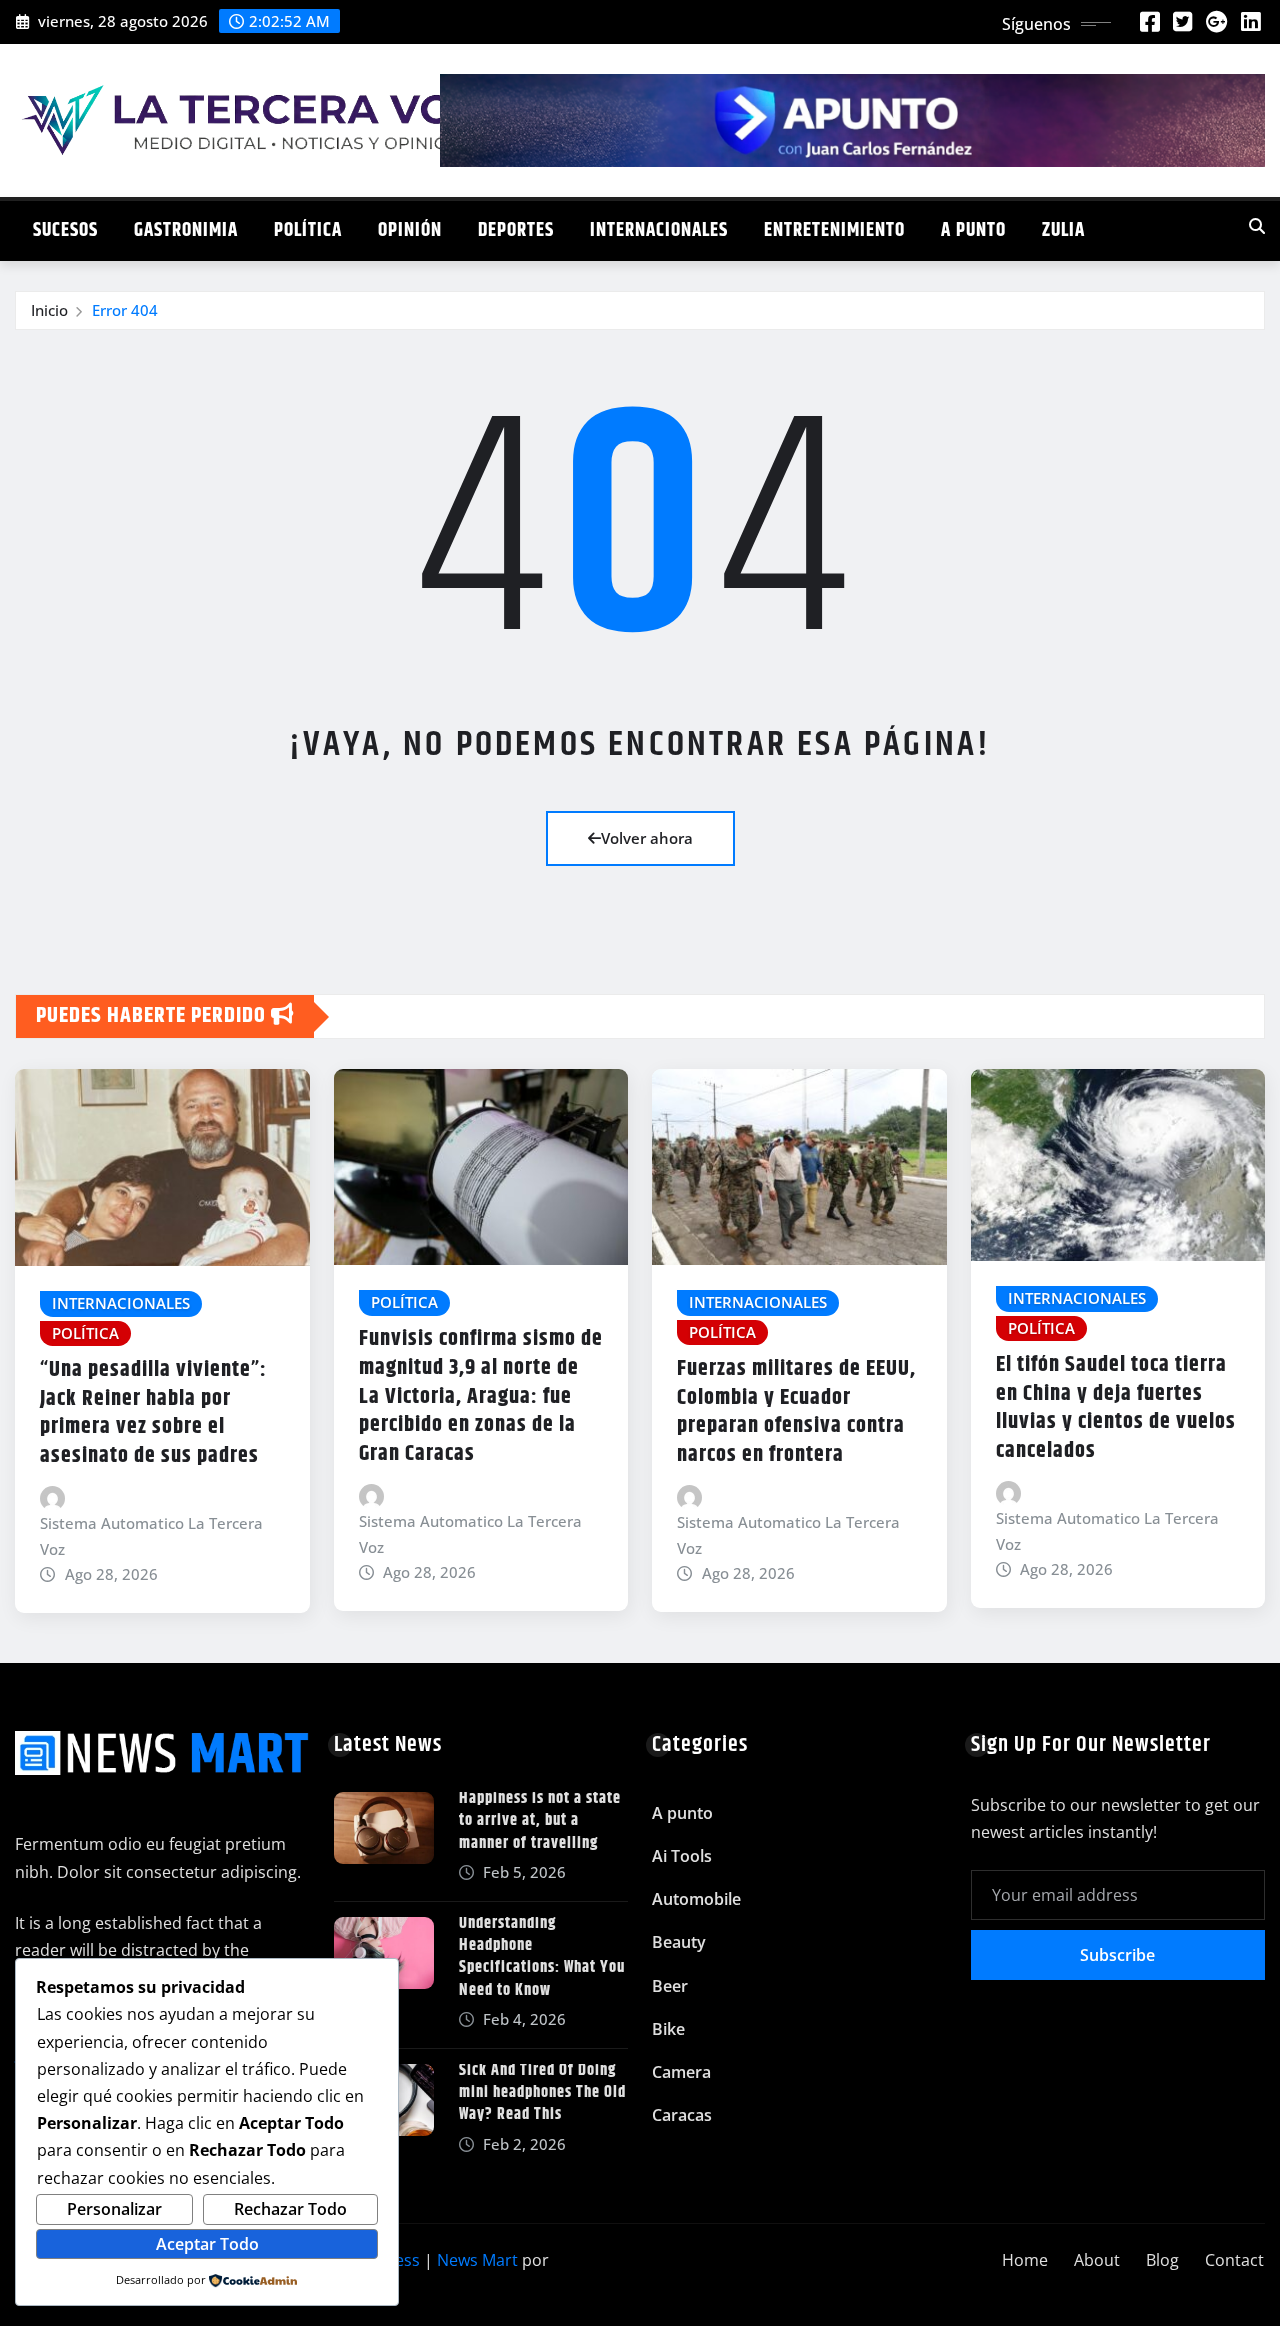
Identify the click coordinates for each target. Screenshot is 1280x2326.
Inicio (49, 310)
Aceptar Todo (207, 2244)
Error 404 (125, 310)
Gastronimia (186, 230)
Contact (1234, 2260)
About (1097, 2260)
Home (1025, 2260)
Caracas (682, 2115)
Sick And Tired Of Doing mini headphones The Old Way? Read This (542, 2093)
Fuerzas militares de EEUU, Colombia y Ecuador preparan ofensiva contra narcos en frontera (796, 1412)
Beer (670, 1986)
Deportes (516, 230)
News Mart (477, 2260)
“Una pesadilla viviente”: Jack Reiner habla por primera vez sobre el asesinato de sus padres (153, 1413)
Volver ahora (647, 838)
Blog (1162, 2260)
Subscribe (1117, 1955)
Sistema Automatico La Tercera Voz (151, 1536)
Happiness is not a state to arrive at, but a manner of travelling (540, 1821)
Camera (681, 2072)
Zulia (1063, 230)
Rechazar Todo (290, 2209)
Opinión (410, 230)
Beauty (679, 1942)
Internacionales (659, 230)
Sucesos (65, 230)
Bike (668, 2029)
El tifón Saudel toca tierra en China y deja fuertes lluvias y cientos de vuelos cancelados (1116, 1408)
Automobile (696, 1899)
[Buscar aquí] (1257, 226)
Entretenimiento (834, 230)
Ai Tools (682, 1856)
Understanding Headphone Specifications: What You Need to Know (542, 1957)
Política (308, 230)
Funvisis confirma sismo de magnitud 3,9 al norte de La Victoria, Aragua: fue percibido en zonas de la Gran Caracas (481, 1396)
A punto (973, 230)
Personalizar (114, 2209)
